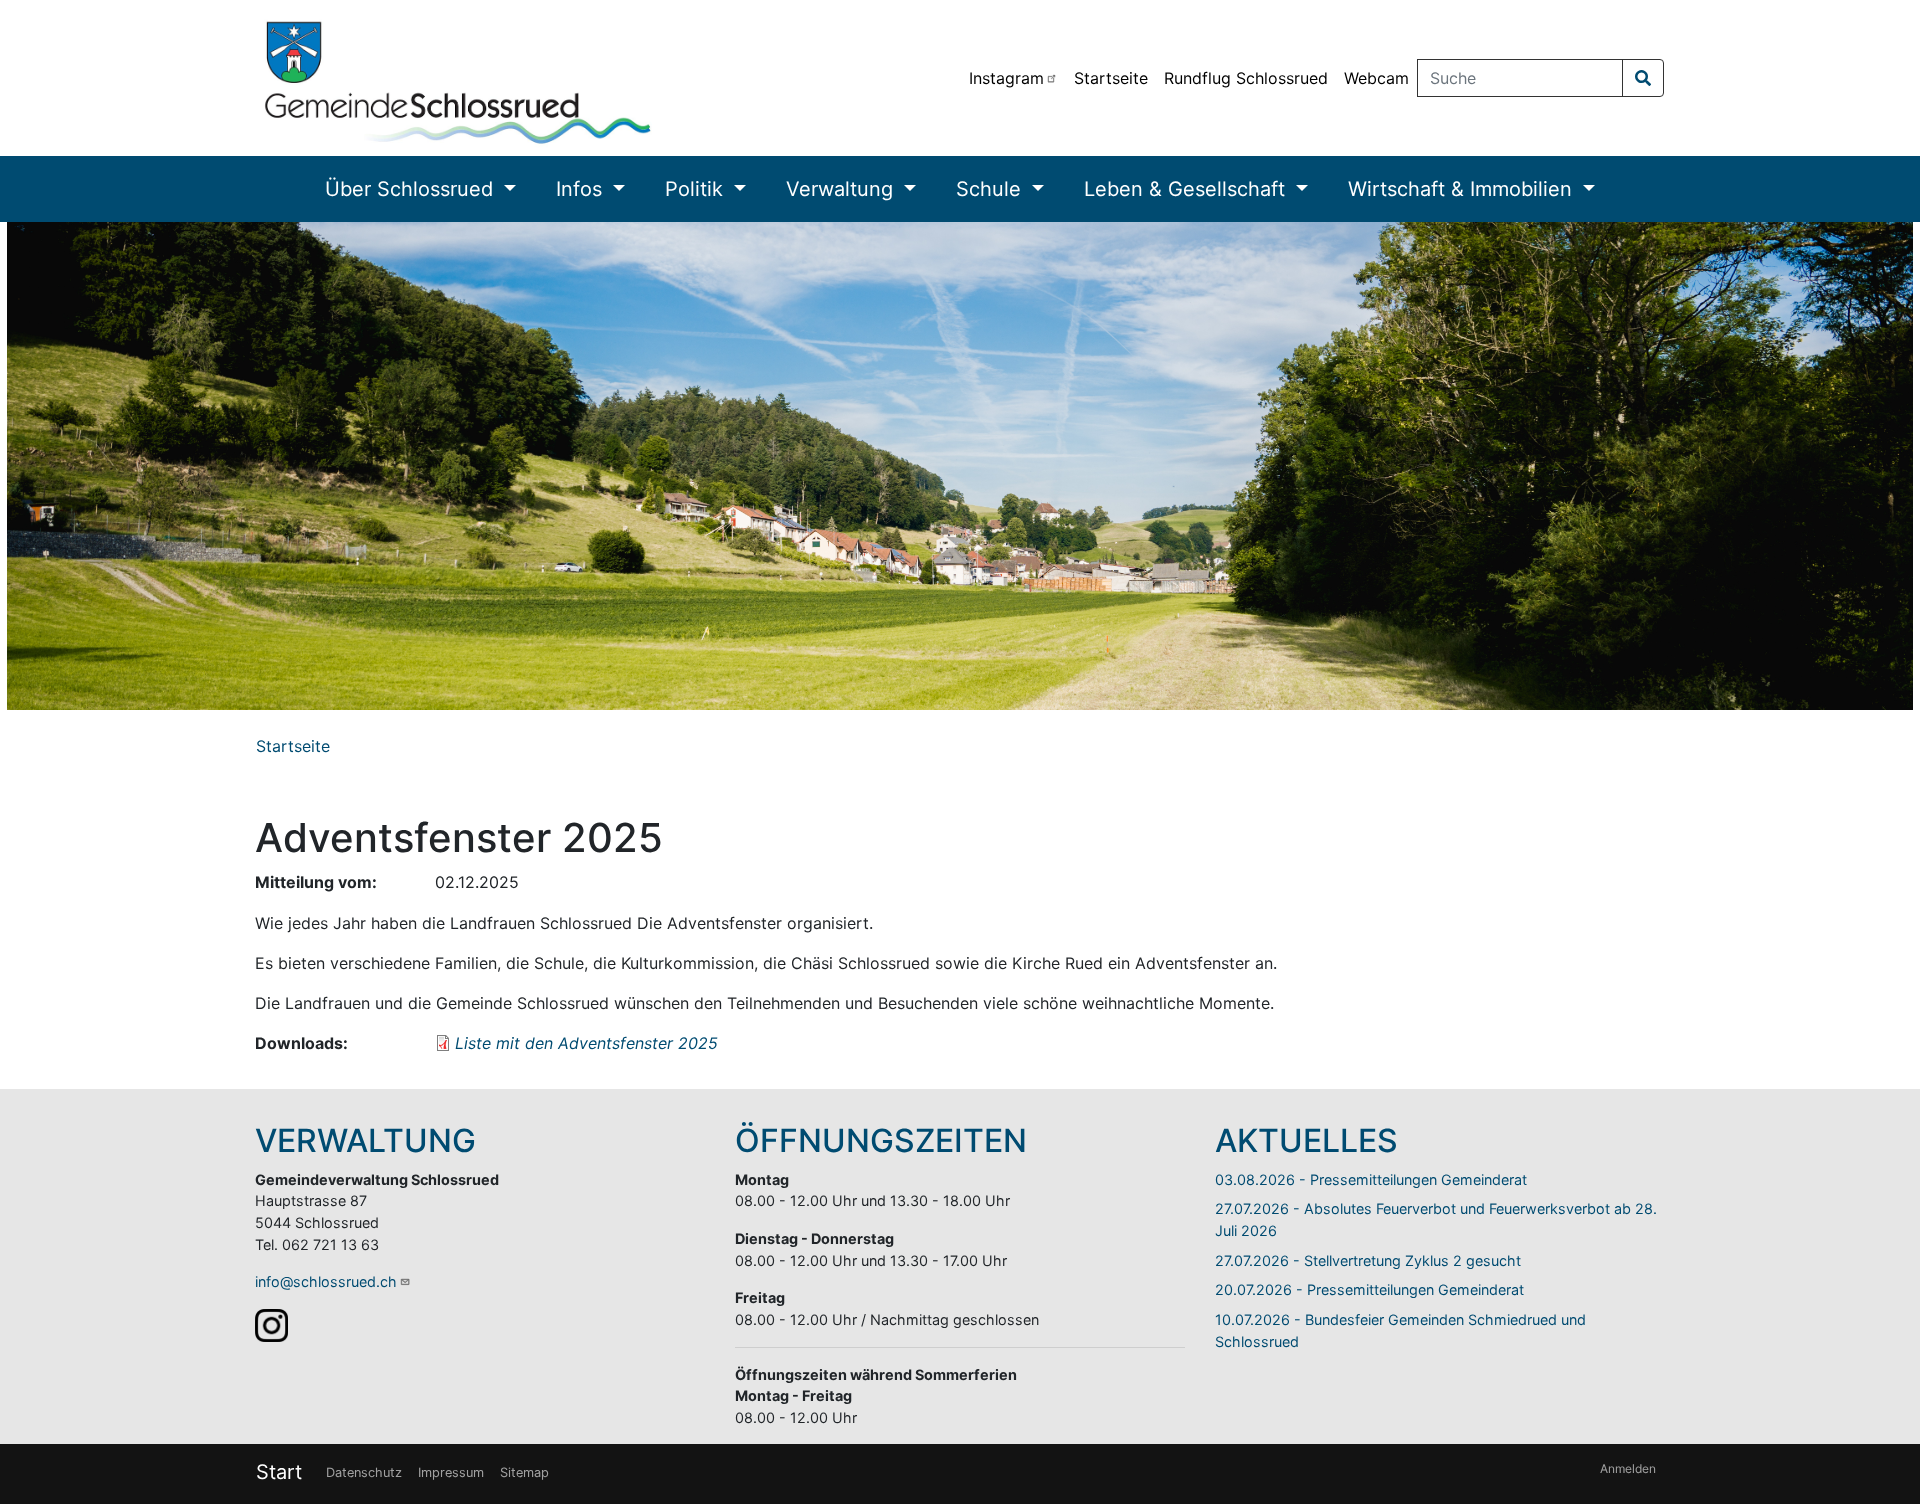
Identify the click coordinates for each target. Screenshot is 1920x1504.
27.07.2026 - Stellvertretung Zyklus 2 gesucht (1368, 1260)
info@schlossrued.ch (326, 1281)
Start (279, 1472)
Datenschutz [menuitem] (364, 1472)
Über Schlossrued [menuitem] (412, 189)
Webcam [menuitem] (1376, 78)
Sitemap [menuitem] (524, 1472)
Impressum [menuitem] (451, 1472)
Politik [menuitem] (697, 189)
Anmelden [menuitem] (1628, 1468)
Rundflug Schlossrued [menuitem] (1246, 78)
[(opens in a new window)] (271, 1323)
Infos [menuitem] (582, 189)
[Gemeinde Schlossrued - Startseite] (458, 78)
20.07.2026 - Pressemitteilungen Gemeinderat (1369, 1289)
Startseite (293, 746)
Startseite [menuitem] (1111, 78)
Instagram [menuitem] (1006, 78)
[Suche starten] (1643, 78)
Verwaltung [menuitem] (842, 189)
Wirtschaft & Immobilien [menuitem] (1463, 189)
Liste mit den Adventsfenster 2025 (586, 1043)
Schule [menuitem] (991, 189)
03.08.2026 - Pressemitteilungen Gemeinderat (1371, 1179)
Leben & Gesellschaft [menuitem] (1187, 189)
